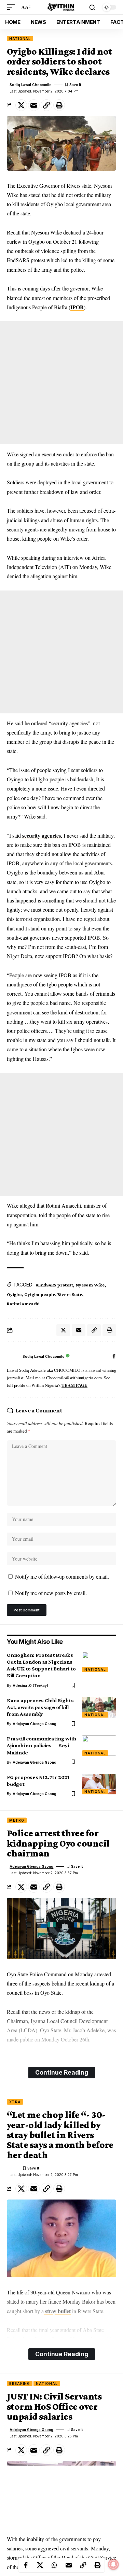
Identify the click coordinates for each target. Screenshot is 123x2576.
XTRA (15, 2102)
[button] (13, 7)
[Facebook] (114, 1357)
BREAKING (20, 2383)
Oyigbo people (39, 1294)
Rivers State (70, 1294)
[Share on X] (21, 105)
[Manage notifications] (113, 2564)
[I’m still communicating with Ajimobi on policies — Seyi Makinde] (99, 1746)
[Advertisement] (61, 383)
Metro (17, 1820)
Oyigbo (14, 1294)
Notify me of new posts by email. (51, 1593)
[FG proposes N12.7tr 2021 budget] (99, 1784)
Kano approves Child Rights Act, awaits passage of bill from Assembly (40, 1707)
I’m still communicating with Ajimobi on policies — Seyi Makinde (42, 1745)
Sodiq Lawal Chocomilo (31, 85)
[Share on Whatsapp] (54, 2565)
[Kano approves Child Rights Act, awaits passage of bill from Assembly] (99, 1707)
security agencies (42, 835)
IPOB (77, 307)
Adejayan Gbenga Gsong (35, 1724)
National (20, 39)
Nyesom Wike (90, 1285)
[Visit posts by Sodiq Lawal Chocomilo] (13, 1356)
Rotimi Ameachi (23, 1304)
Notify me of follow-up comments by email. (62, 1576)
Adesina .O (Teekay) (30, 1685)
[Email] (34, 105)
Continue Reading (62, 2072)
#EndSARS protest (54, 1285)
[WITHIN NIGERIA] (61, 7)
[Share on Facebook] (26, 2565)
